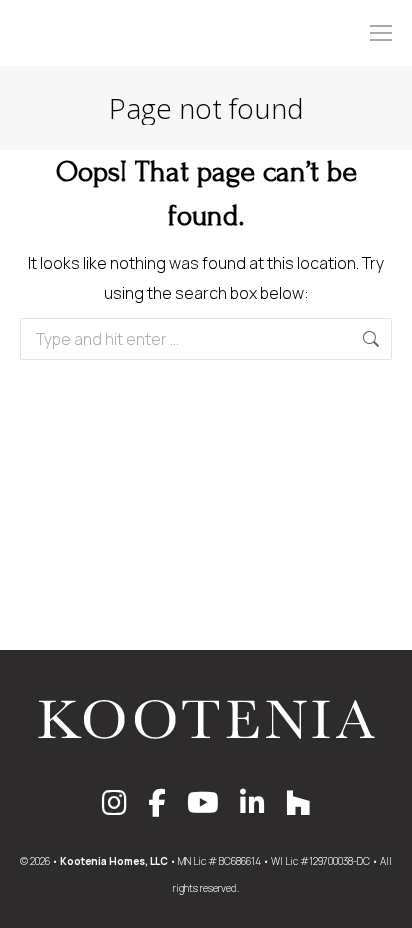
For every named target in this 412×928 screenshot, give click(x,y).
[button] (114, 18)
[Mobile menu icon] (381, 33)
